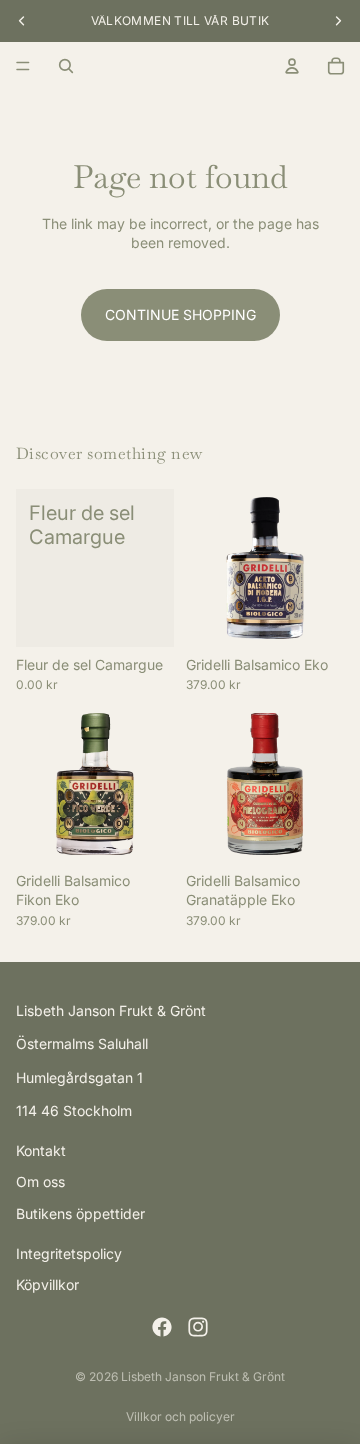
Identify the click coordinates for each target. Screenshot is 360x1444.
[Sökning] (66, 66)
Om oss (40, 1181)
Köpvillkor (47, 1284)
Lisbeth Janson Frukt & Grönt (203, 1376)
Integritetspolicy (69, 1252)
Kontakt (41, 1150)
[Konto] (292, 66)
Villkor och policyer (180, 1416)
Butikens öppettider (80, 1213)
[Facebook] (162, 1327)
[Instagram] (198, 1327)
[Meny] (23, 66)
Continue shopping (180, 314)
